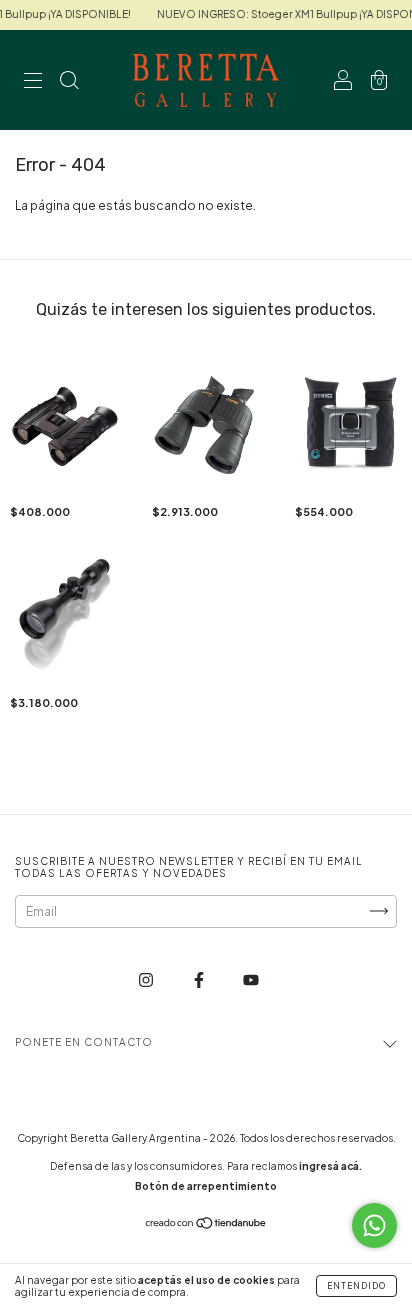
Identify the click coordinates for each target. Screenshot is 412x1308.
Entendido (356, 1286)
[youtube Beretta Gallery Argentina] (251, 979)
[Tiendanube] (206, 1225)
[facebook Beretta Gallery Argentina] (200, 979)
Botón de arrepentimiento (206, 1186)
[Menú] (33, 82)
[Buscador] (69, 82)
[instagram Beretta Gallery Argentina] (147, 979)
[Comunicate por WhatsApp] (374, 1225)
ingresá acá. (330, 1166)
